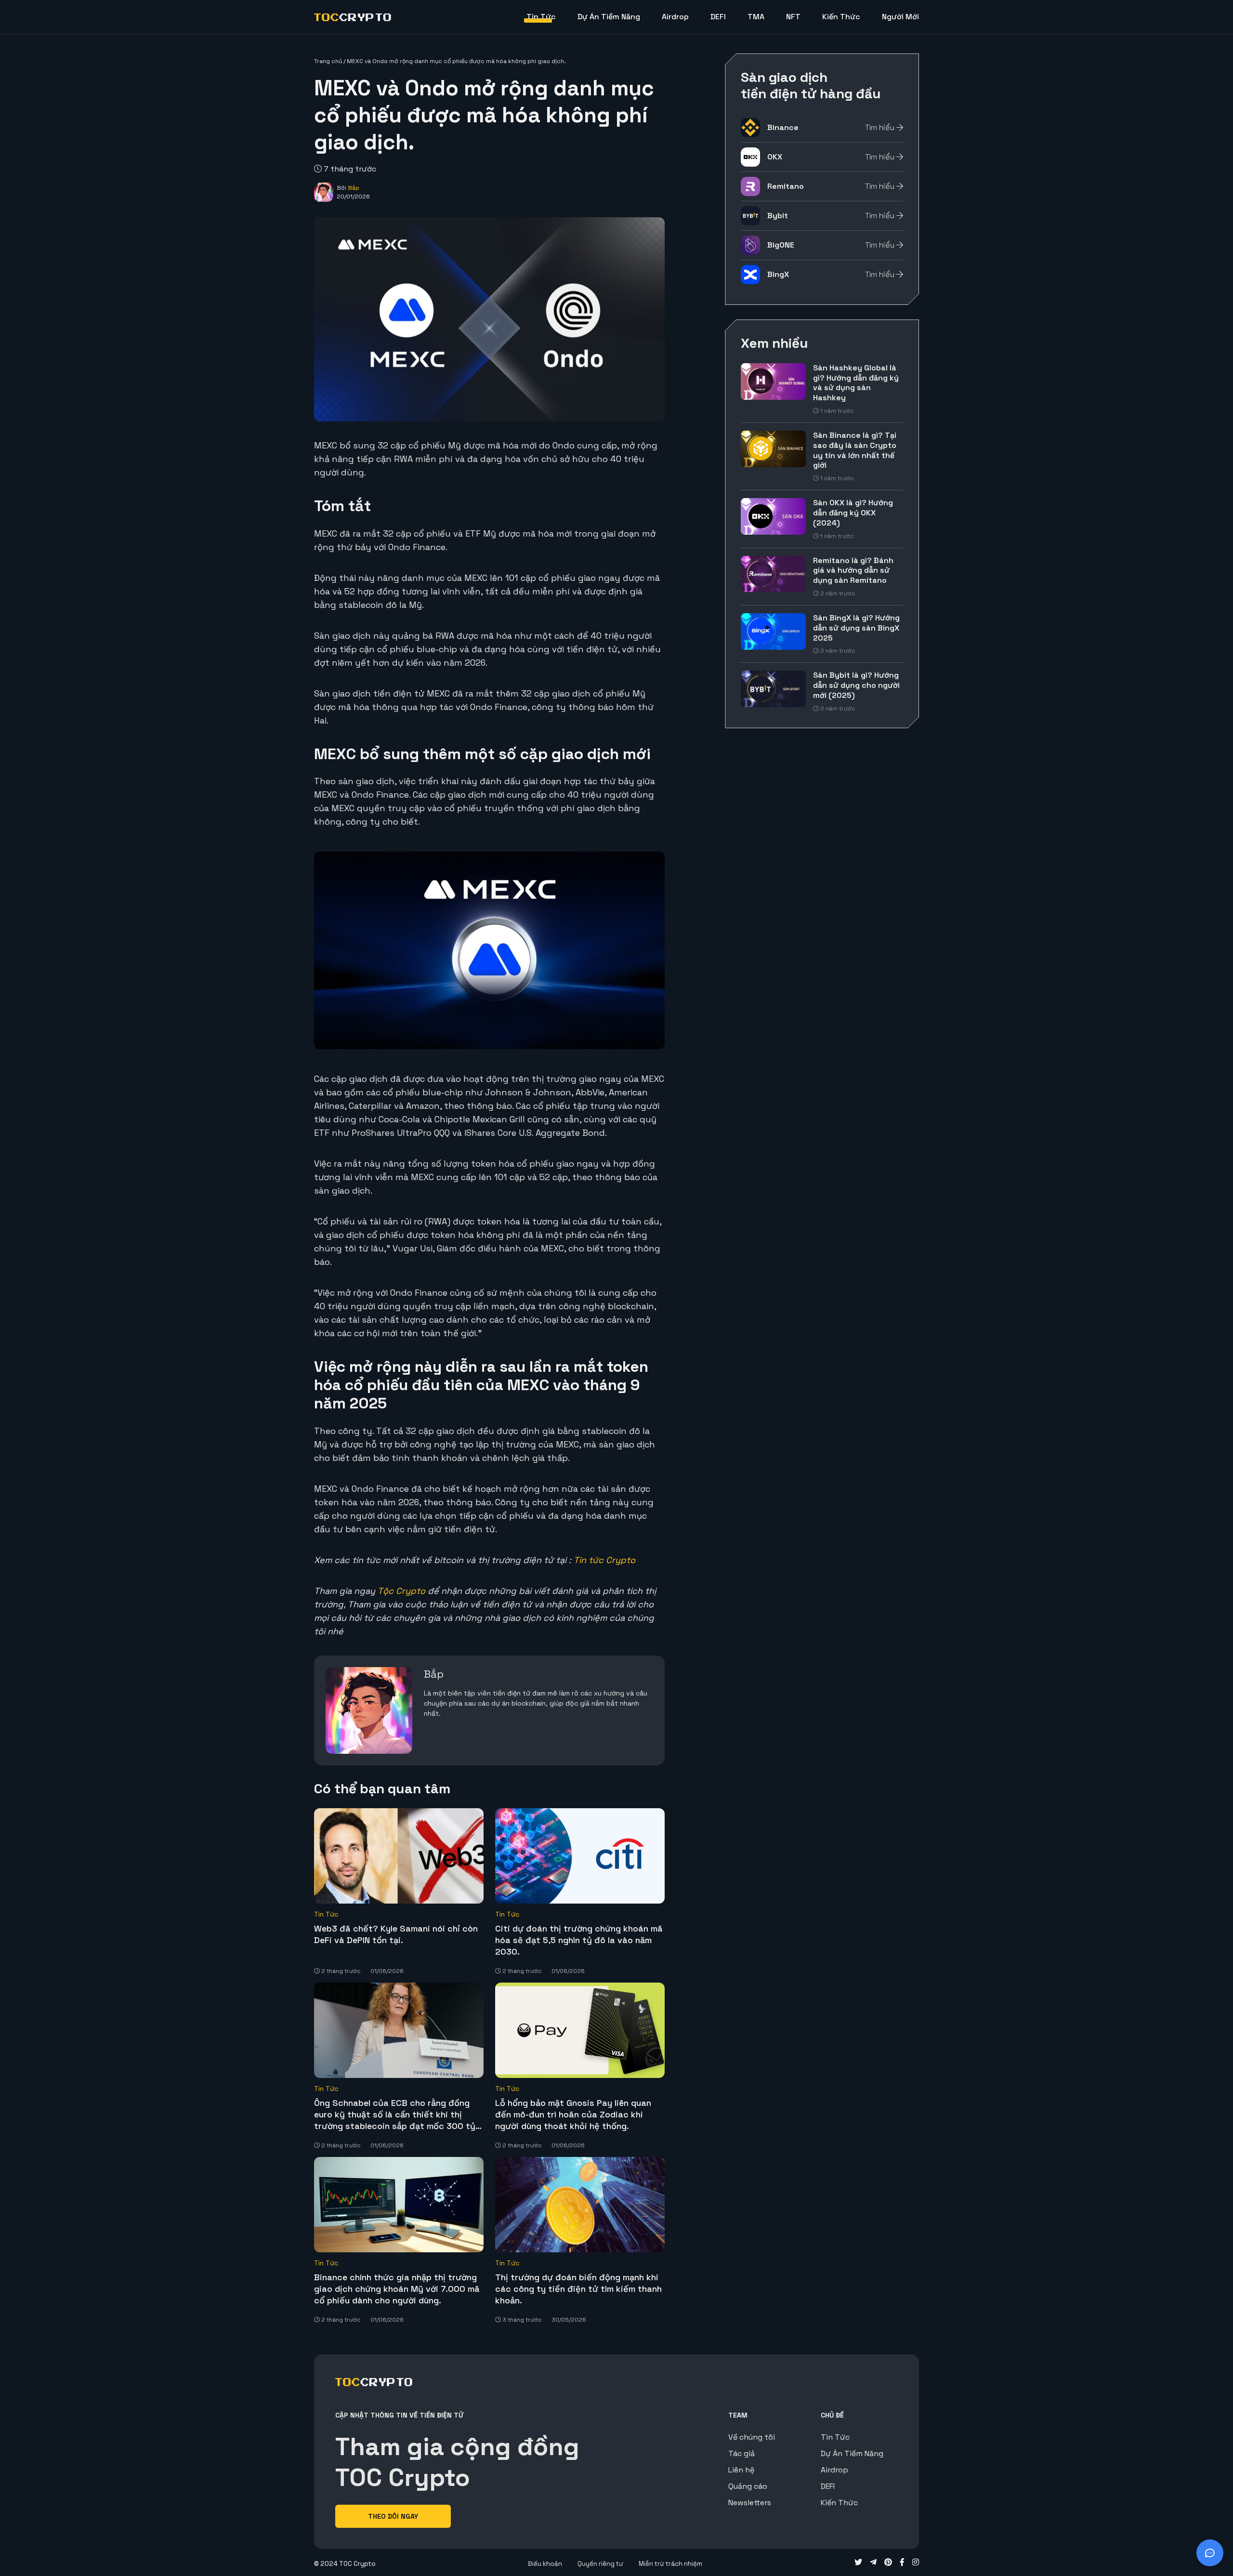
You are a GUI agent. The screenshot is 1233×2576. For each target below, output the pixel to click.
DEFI (718, 17)
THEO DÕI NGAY (393, 2516)
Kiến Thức (841, 17)
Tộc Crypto (401, 1591)
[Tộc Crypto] (353, 17)
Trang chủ (328, 61)
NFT (793, 17)
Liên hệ (741, 2470)
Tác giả (741, 2453)
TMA (756, 17)
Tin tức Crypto (604, 1560)
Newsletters (750, 2503)
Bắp (354, 188)
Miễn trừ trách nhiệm (670, 2564)
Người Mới (900, 17)
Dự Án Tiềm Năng (609, 17)
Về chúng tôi (752, 2437)
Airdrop (675, 17)
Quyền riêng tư (600, 2564)
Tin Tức (541, 17)
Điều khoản (545, 2564)
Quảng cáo (748, 2486)
